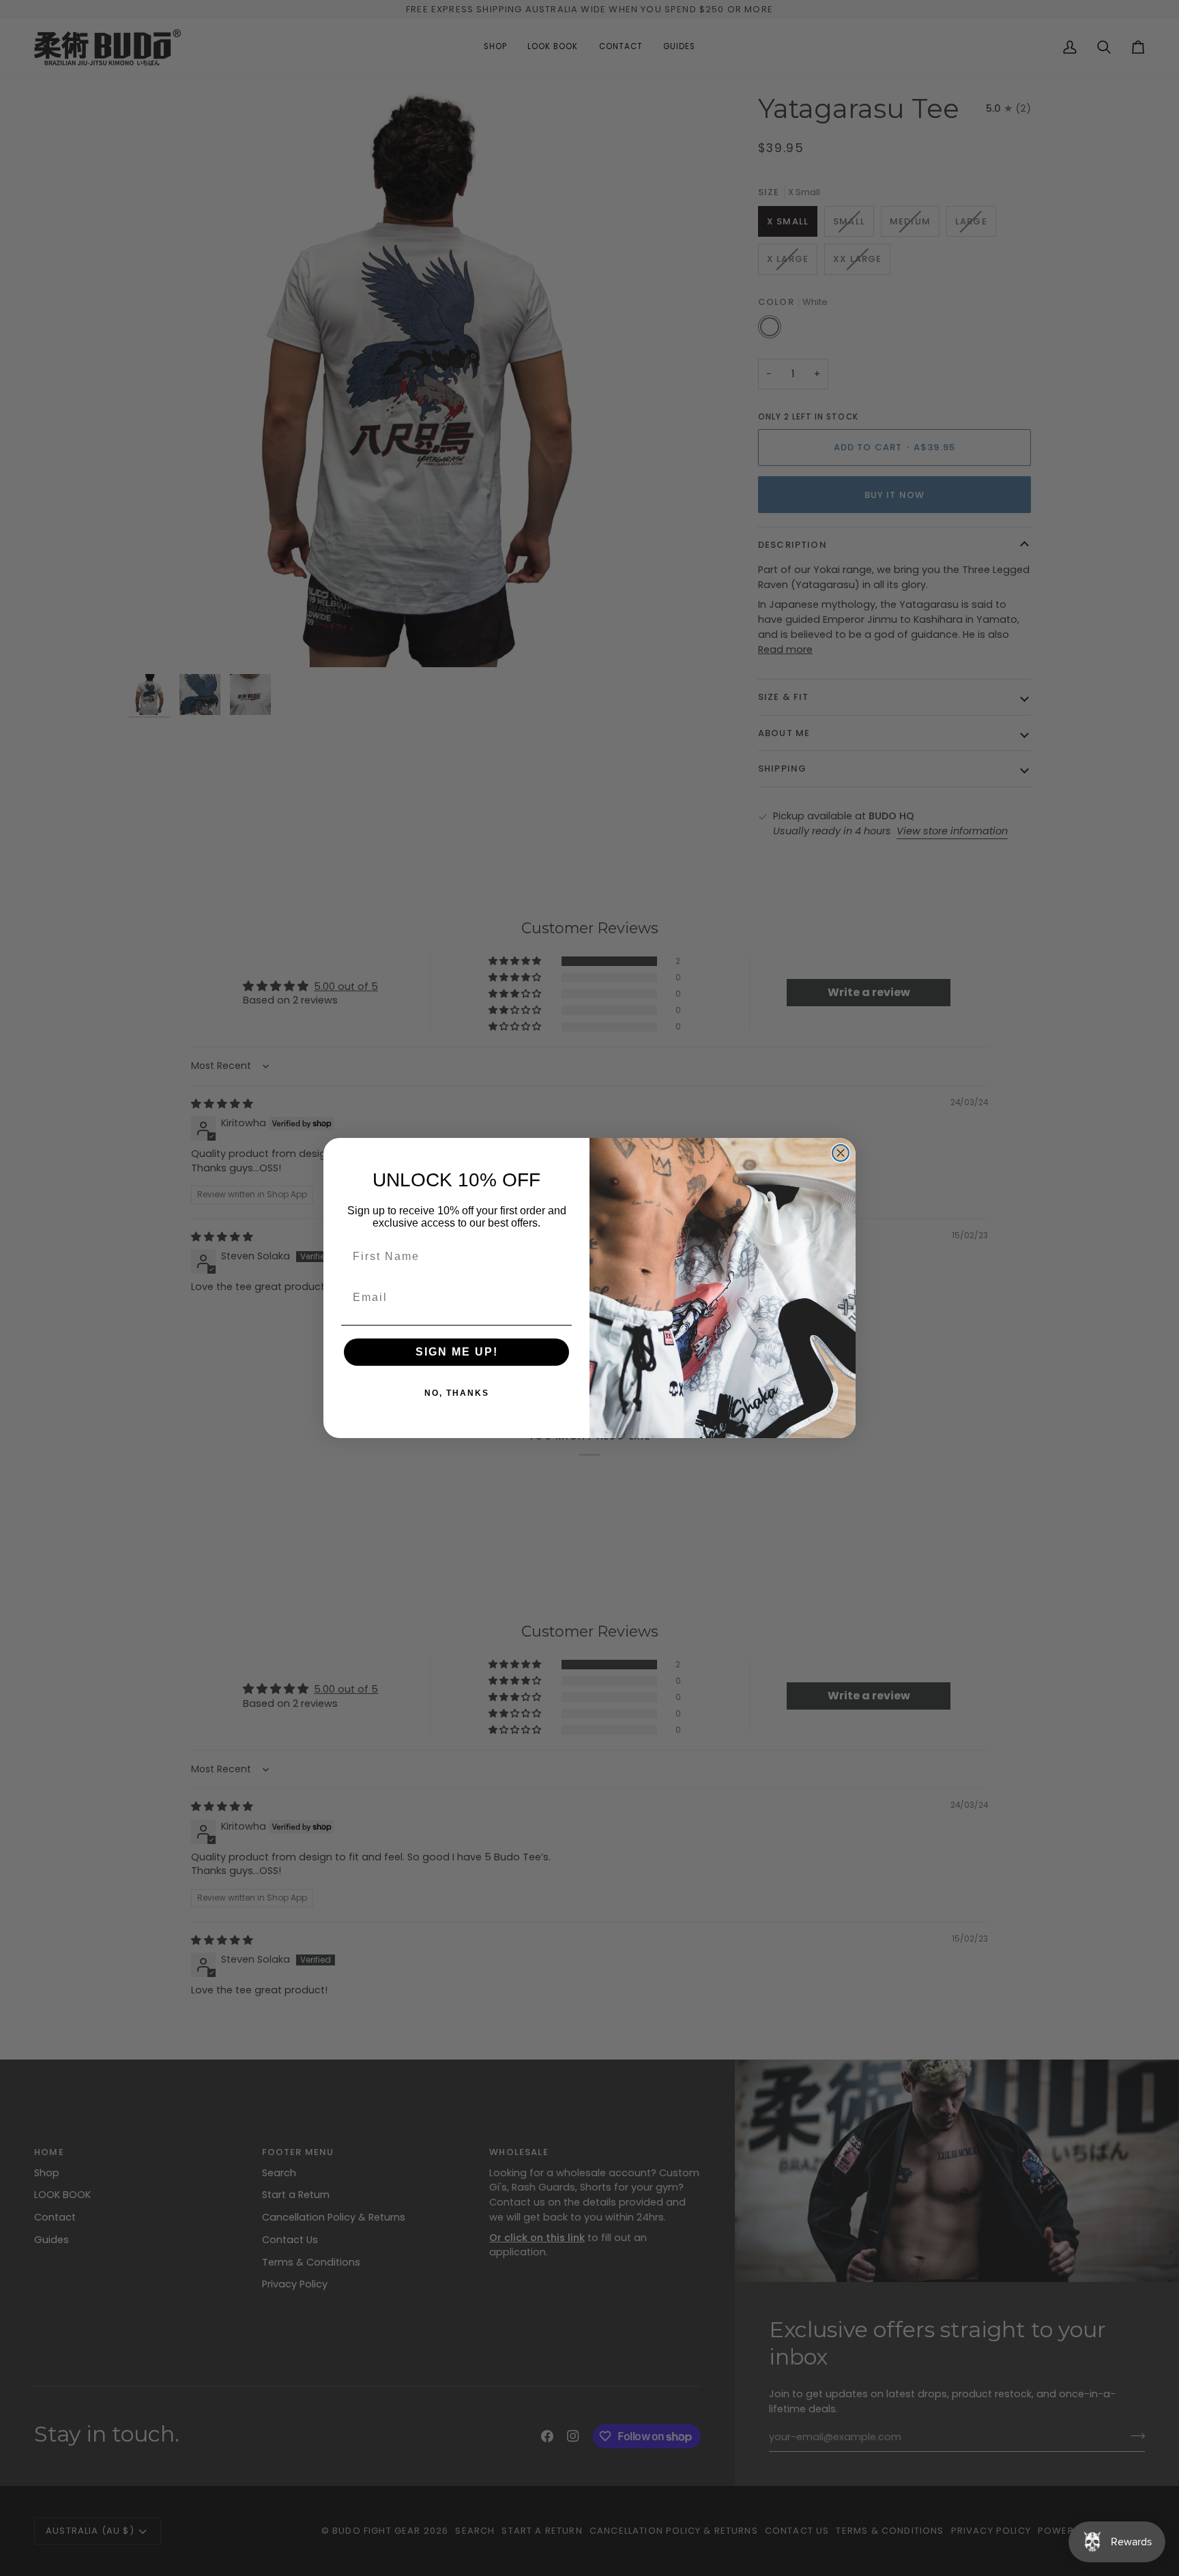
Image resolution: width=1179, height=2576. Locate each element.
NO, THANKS (457, 1393)
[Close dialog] (841, 1153)
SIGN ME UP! (457, 1352)
